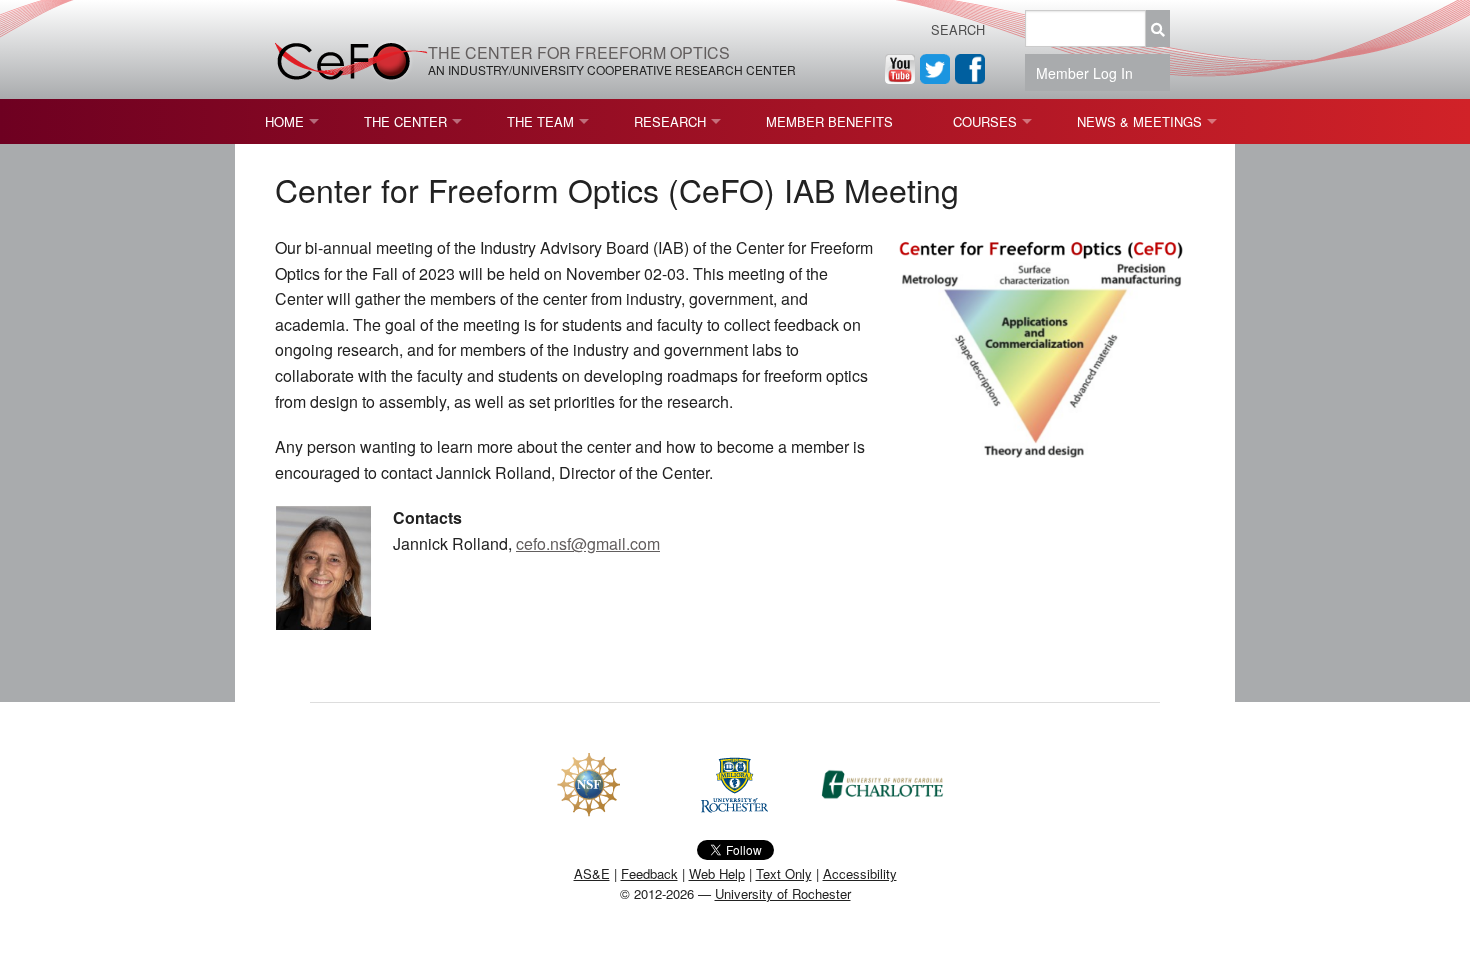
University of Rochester (783, 893)
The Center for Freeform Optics (579, 52)
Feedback (649, 873)
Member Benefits (829, 121)
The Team (540, 121)
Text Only (784, 873)
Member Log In (1090, 73)
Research (670, 121)
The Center (405, 121)
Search (958, 29)
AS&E (592, 873)
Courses (985, 121)
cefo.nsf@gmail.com (588, 543)
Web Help (717, 873)
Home (284, 121)
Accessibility (860, 873)
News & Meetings (1139, 121)
